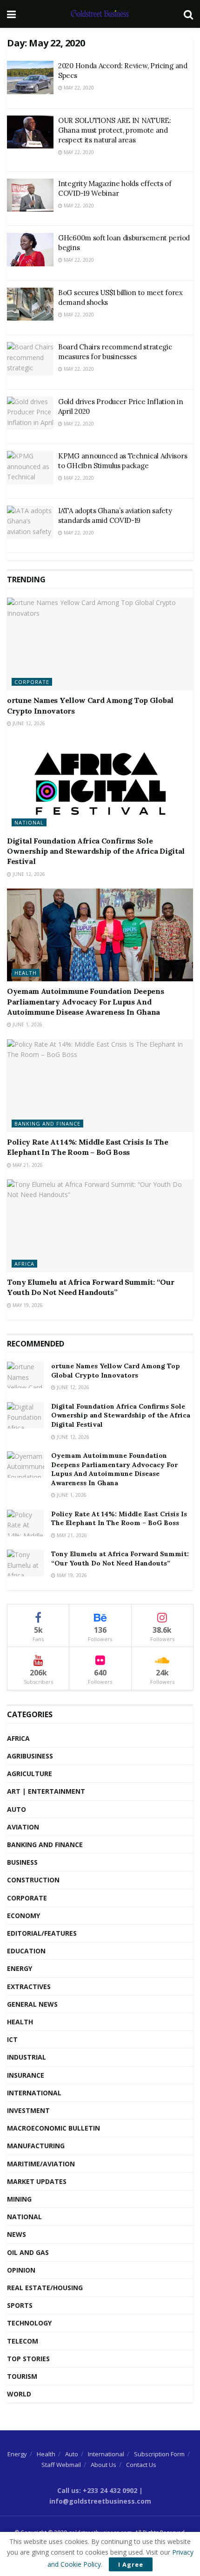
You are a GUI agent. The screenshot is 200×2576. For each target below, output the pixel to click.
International (34, 2093)
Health (26, 973)
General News (32, 2004)
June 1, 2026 (27, 1024)
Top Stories (28, 2359)
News (17, 2234)
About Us (103, 2465)
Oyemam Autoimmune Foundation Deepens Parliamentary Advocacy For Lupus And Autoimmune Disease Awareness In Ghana (85, 1001)
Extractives (29, 1987)
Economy (23, 1916)
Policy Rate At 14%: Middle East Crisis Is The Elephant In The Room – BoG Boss (119, 1519)
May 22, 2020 (78, 88)
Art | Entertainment (46, 1791)
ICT (12, 2039)
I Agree (131, 2564)
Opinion (21, 2270)
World (19, 2394)
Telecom (23, 2341)
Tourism (22, 2376)
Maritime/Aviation (41, 2164)
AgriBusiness (30, 1756)
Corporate (32, 682)
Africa (24, 1264)
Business (22, 1862)
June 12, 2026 (28, 723)
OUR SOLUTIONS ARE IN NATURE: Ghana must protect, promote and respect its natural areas (115, 130)
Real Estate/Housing (45, 2288)
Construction (33, 1880)
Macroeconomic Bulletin (53, 2128)
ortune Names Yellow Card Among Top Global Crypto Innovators (116, 1371)
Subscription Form (159, 2454)
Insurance (26, 2075)
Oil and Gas (28, 2252)
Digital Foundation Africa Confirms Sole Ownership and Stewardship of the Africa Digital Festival (96, 851)
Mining (19, 2199)
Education (26, 1951)
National (29, 822)
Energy (20, 1968)
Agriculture (30, 1774)
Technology (29, 2323)
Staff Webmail (61, 2465)
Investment (28, 2110)
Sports (20, 2305)
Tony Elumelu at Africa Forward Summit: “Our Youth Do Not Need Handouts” (120, 1558)
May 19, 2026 (27, 1305)
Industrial (27, 2057)
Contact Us (141, 2465)
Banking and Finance (47, 1124)
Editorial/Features (42, 1933)
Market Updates (37, 2181)
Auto (17, 1809)
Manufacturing (36, 2146)
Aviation (23, 1827)
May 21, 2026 (27, 1165)
